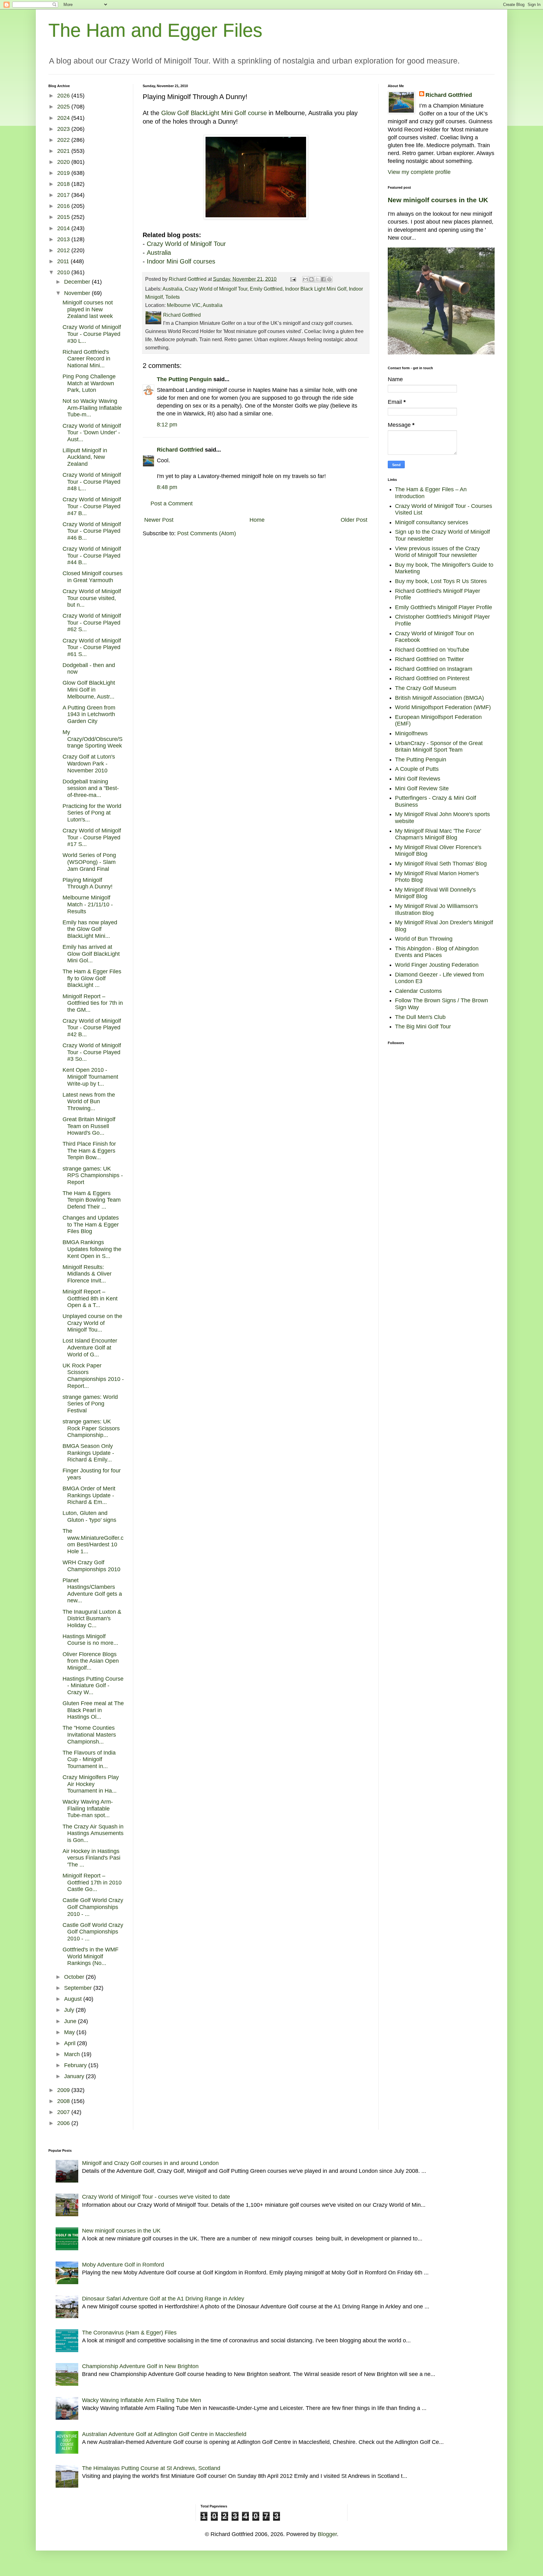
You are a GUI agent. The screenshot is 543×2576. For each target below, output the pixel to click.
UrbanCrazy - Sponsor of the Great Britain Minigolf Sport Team (439, 747)
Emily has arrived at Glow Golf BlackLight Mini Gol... (91, 954)
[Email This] (305, 279)
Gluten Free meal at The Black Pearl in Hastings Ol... (93, 1710)
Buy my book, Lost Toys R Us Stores (441, 581)
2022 (64, 140)
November (78, 293)
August (74, 1999)
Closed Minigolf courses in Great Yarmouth (93, 577)
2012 (64, 250)
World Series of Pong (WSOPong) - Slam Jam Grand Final (89, 862)
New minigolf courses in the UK (438, 200)
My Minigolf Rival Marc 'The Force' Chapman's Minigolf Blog (438, 834)
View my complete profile (419, 172)
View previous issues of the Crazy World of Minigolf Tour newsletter (437, 552)
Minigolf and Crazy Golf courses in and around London (150, 2163)
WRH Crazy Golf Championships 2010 (91, 1566)
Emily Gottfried (266, 289)
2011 (64, 261)
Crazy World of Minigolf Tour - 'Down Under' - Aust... (92, 433)
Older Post (354, 520)
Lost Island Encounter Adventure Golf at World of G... (90, 1347)
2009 (64, 2090)
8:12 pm (167, 425)
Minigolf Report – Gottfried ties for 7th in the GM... (93, 1003)
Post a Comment (172, 504)
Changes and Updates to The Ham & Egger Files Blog (91, 1224)
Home (257, 520)
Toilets (173, 297)
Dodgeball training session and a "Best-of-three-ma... (91, 788)
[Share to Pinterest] (329, 279)
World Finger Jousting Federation (437, 965)
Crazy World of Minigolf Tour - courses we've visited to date (156, 2197)
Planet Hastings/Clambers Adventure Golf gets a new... (92, 1591)
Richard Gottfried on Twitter (429, 659)
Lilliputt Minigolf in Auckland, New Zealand (85, 457)
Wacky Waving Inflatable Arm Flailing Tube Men (142, 2400)
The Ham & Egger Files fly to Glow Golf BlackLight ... (92, 978)
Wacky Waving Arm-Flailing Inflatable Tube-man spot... (88, 1808)
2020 (64, 162)
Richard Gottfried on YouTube (432, 650)
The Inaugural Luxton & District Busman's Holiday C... (92, 1619)
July (70, 2010)
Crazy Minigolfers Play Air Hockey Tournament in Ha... (91, 1784)
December (78, 282)
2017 (64, 195)
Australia (159, 253)
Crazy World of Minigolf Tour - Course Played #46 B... (92, 531)
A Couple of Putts (417, 769)
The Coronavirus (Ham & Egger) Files (129, 2333)
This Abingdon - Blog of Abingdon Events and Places (437, 952)
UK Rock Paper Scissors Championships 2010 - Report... (93, 1376)
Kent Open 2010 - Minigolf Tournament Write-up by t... (90, 1077)
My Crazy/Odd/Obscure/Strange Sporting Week (93, 739)
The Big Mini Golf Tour (423, 1027)
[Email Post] (293, 279)
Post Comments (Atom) (207, 533)
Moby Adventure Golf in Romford (123, 2265)
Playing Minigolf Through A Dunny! (88, 883)
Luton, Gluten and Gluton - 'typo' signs (89, 1516)
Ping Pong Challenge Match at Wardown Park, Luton (89, 383)
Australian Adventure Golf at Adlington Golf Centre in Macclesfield (164, 2434)
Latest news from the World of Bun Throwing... (89, 1102)
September (79, 1988)
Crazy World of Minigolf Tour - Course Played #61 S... (92, 647)
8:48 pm (167, 487)
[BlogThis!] (311, 279)
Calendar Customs (418, 991)
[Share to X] (317, 279)
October (75, 1977)
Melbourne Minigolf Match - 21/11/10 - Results (88, 904)
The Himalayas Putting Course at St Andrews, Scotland (151, 2468)
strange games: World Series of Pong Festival (90, 1404)
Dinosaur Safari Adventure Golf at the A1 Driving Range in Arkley (163, 2299)
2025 (64, 107)
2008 (64, 2101)
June (71, 2021)
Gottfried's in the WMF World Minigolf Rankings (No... (90, 1956)
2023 (64, 129)
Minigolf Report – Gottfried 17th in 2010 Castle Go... (92, 1882)
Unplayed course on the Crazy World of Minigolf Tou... (92, 1323)
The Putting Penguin (184, 379)
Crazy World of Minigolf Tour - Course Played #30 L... (92, 334)
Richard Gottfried (180, 450)
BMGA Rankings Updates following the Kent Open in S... (92, 1249)
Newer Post (159, 520)
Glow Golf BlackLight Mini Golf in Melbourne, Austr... (89, 690)
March (73, 2054)
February (76, 2065)
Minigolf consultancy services (432, 522)
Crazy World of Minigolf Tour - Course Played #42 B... (92, 1028)
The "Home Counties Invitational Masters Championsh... (89, 1735)
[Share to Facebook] (323, 279)
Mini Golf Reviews (418, 779)
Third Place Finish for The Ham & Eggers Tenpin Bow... (89, 1151)
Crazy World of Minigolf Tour (186, 244)
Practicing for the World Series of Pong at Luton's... (92, 813)
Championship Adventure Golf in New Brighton (140, 2366)
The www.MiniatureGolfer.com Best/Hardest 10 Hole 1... (93, 1541)
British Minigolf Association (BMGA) (439, 698)
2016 (64, 206)
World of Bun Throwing (424, 939)
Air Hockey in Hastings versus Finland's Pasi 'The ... (91, 1858)
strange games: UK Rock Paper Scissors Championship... (91, 1428)
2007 (64, 2112)
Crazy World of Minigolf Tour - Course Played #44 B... (92, 556)
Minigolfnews (411, 733)
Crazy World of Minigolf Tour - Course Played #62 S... (92, 623)
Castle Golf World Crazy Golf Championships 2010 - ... (93, 1907)
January (75, 2076)
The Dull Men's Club (420, 1017)
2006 (64, 2123)
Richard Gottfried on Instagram (434, 669)
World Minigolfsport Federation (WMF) (443, 707)
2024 (64, 118)
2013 (64, 239)
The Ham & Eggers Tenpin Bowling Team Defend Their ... (92, 1200)
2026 (64, 96)
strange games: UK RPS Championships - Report (93, 1175)
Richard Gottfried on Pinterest (432, 678)
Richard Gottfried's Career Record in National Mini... (86, 359)
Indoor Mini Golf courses (181, 261)
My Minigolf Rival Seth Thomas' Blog (441, 864)
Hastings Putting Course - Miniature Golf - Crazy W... (93, 1686)
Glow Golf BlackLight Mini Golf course (214, 113)
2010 (64, 272)
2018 (64, 184)
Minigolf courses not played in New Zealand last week (88, 309)
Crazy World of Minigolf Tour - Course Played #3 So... (92, 1052)
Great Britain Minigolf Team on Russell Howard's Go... (89, 1126)
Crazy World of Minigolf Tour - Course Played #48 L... (92, 482)
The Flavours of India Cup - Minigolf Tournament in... (89, 1759)
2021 (64, 151)
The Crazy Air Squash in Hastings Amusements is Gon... (93, 1833)
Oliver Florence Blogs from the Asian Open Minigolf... (91, 1661)
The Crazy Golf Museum (426, 688)
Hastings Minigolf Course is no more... (90, 1640)
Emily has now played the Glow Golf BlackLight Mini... (90, 929)
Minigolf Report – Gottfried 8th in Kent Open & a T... (90, 1298)
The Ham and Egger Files (155, 30)
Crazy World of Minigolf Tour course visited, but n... (92, 598)
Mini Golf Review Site (422, 788)
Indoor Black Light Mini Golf (316, 289)
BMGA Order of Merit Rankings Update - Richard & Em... (89, 1495)
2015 (64, 217)
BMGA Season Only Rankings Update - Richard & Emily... (88, 1453)
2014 (64, 228)
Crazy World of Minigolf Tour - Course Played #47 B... (92, 506)
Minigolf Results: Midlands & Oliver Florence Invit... (87, 1274)
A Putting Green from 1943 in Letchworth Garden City (89, 714)
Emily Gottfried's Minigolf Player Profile (444, 607)
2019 (64, 173)
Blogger (327, 2534)
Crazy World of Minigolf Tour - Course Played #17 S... (92, 837)
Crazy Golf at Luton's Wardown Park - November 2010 (89, 763)
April (71, 2043)
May (70, 2032)
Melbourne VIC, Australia (195, 305)
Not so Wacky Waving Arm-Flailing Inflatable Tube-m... (92, 408)
